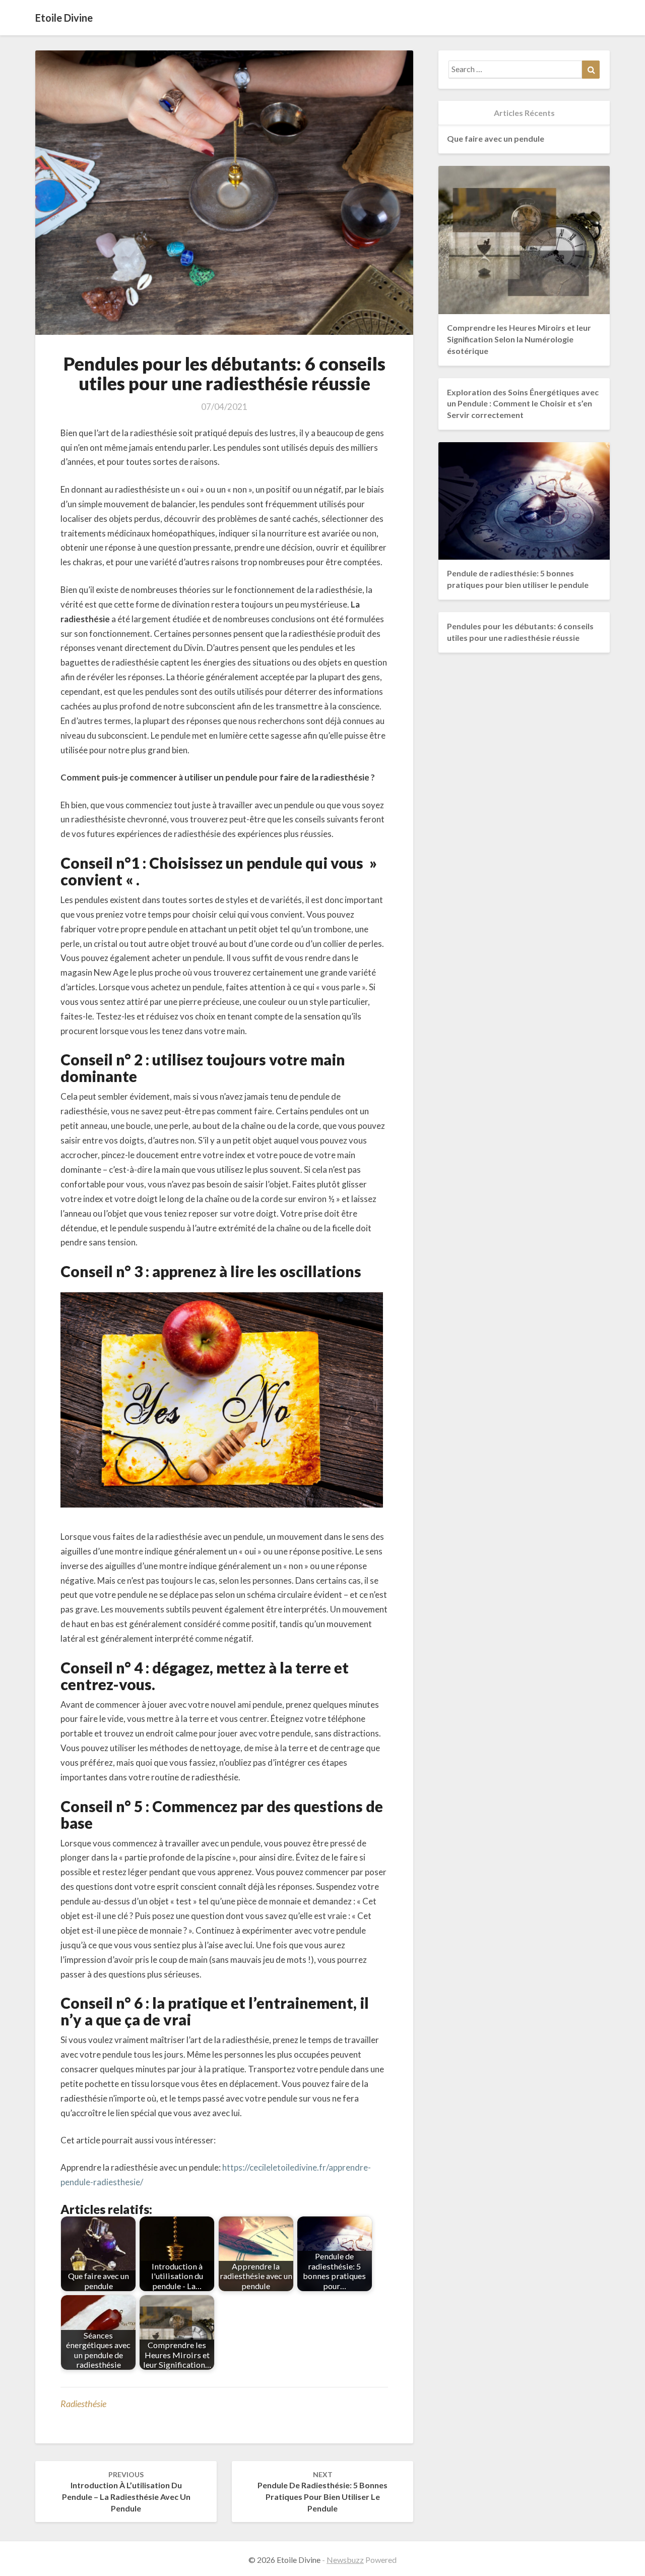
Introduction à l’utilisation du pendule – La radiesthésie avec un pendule (126, 2492)
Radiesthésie (83, 2404)
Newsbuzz (345, 2560)
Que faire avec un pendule (496, 138)
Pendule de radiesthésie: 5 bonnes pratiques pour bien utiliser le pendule (322, 2492)
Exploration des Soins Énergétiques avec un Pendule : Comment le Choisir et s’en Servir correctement (523, 404)
